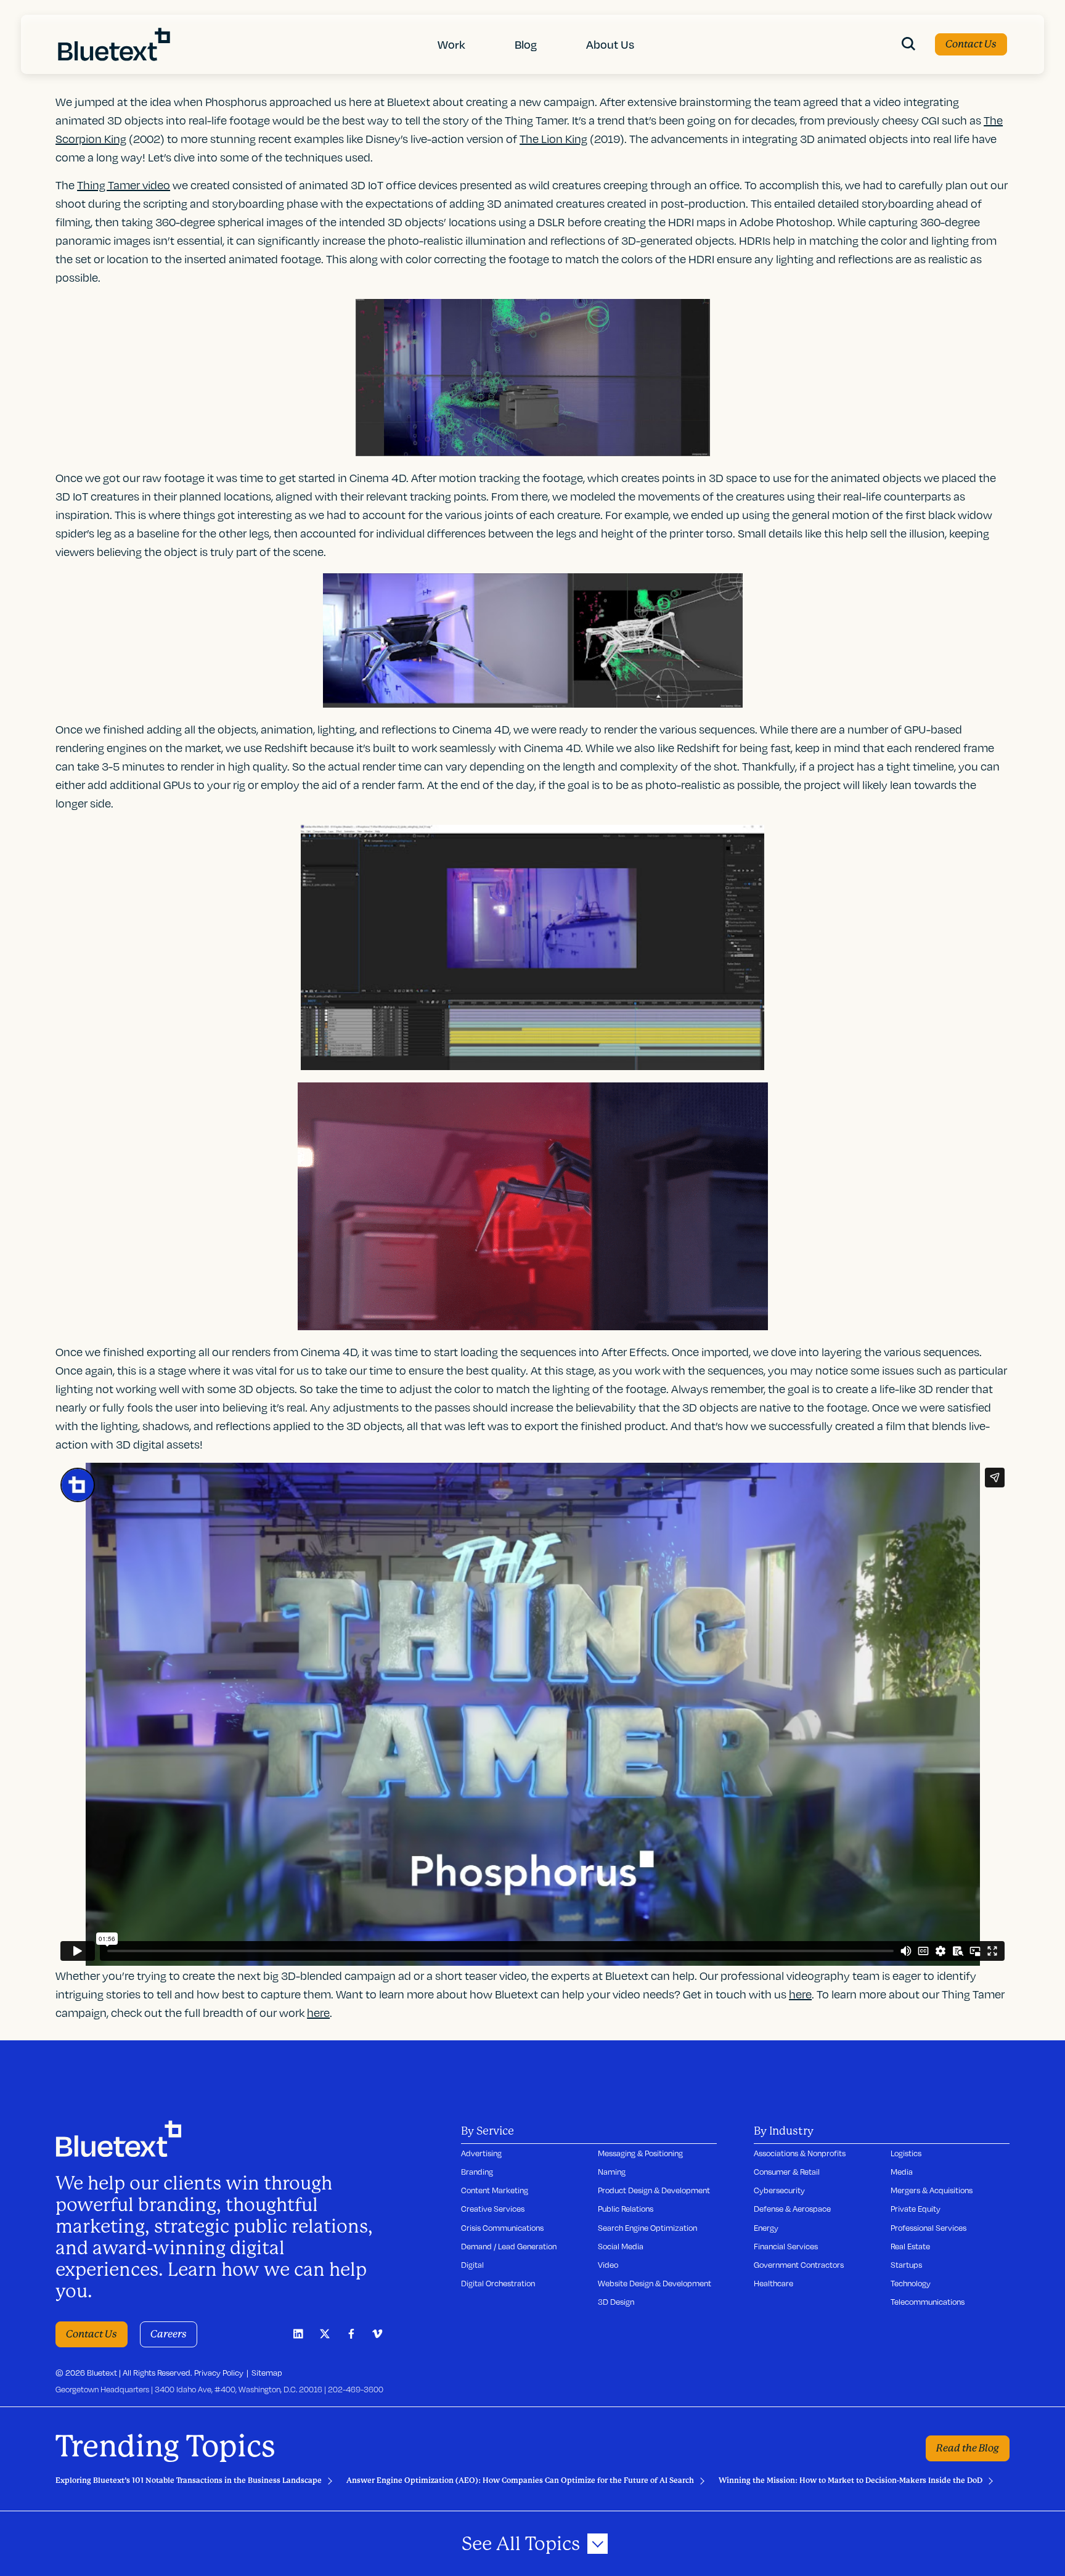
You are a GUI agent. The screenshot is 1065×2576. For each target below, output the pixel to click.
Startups (906, 2265)
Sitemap (267, 2373)
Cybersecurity (779, 2190)
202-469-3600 (356, 2389)
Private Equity (916, 2209)
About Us (610, 44)
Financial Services (786, 2246)
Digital (472, 2265)
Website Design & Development (655, 2283)
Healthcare (773, 2283)
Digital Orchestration (498, 2283)
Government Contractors (799, 2265)
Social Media (621, 2246)
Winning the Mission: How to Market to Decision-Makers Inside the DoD (851, 2480)
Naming (612, 2172)
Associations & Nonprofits (800, 2153)
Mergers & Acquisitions (932, 2190)
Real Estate (910, 2246)
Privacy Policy (219, 2373)
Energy (766, 2228)
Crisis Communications (502, 2228)
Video (608, 2265)
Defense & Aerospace (792, 2209)
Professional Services (928, 2228)
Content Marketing (495, 2190)
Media (902, 2172)
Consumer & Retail (787, 2172)
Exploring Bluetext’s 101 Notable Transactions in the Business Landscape (189, 2480)
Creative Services (493, 2209)
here (318, 2012)
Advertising (481, 2153)
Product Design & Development (654, 2190)
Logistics (906, 2153)
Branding (477, 2172)
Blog (526, 44)
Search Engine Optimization (647, 2228)
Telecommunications (928, 2302)
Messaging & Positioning (640, 2153)
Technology (911, 2283)
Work (451, 44)
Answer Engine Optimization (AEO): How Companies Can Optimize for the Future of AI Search (520, 2480)
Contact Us (971, 44)
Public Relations (626, 2209)
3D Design (616, 2302)
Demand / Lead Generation (509, 2246)
